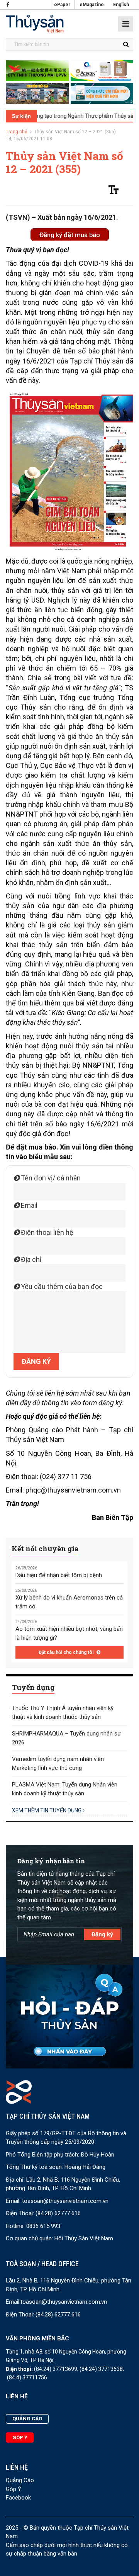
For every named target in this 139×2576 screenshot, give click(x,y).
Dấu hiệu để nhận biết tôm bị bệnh (59, 1575)
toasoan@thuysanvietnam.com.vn (65, 2201)
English (121, 5)
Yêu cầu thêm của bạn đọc (61, 1286)
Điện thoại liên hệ (46, 1232)
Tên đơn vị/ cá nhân (50, 1178)
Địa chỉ (30, 1259)
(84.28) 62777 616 (58, 2213)
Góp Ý (14, 2489)
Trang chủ (17, 132)
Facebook (18, 2498)
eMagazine (92, 5)
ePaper (62, 5)
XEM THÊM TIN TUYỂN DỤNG (47, 1810)
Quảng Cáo (20, 2480)
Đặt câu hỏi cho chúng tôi (67, 1652)
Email (28, 1205)
